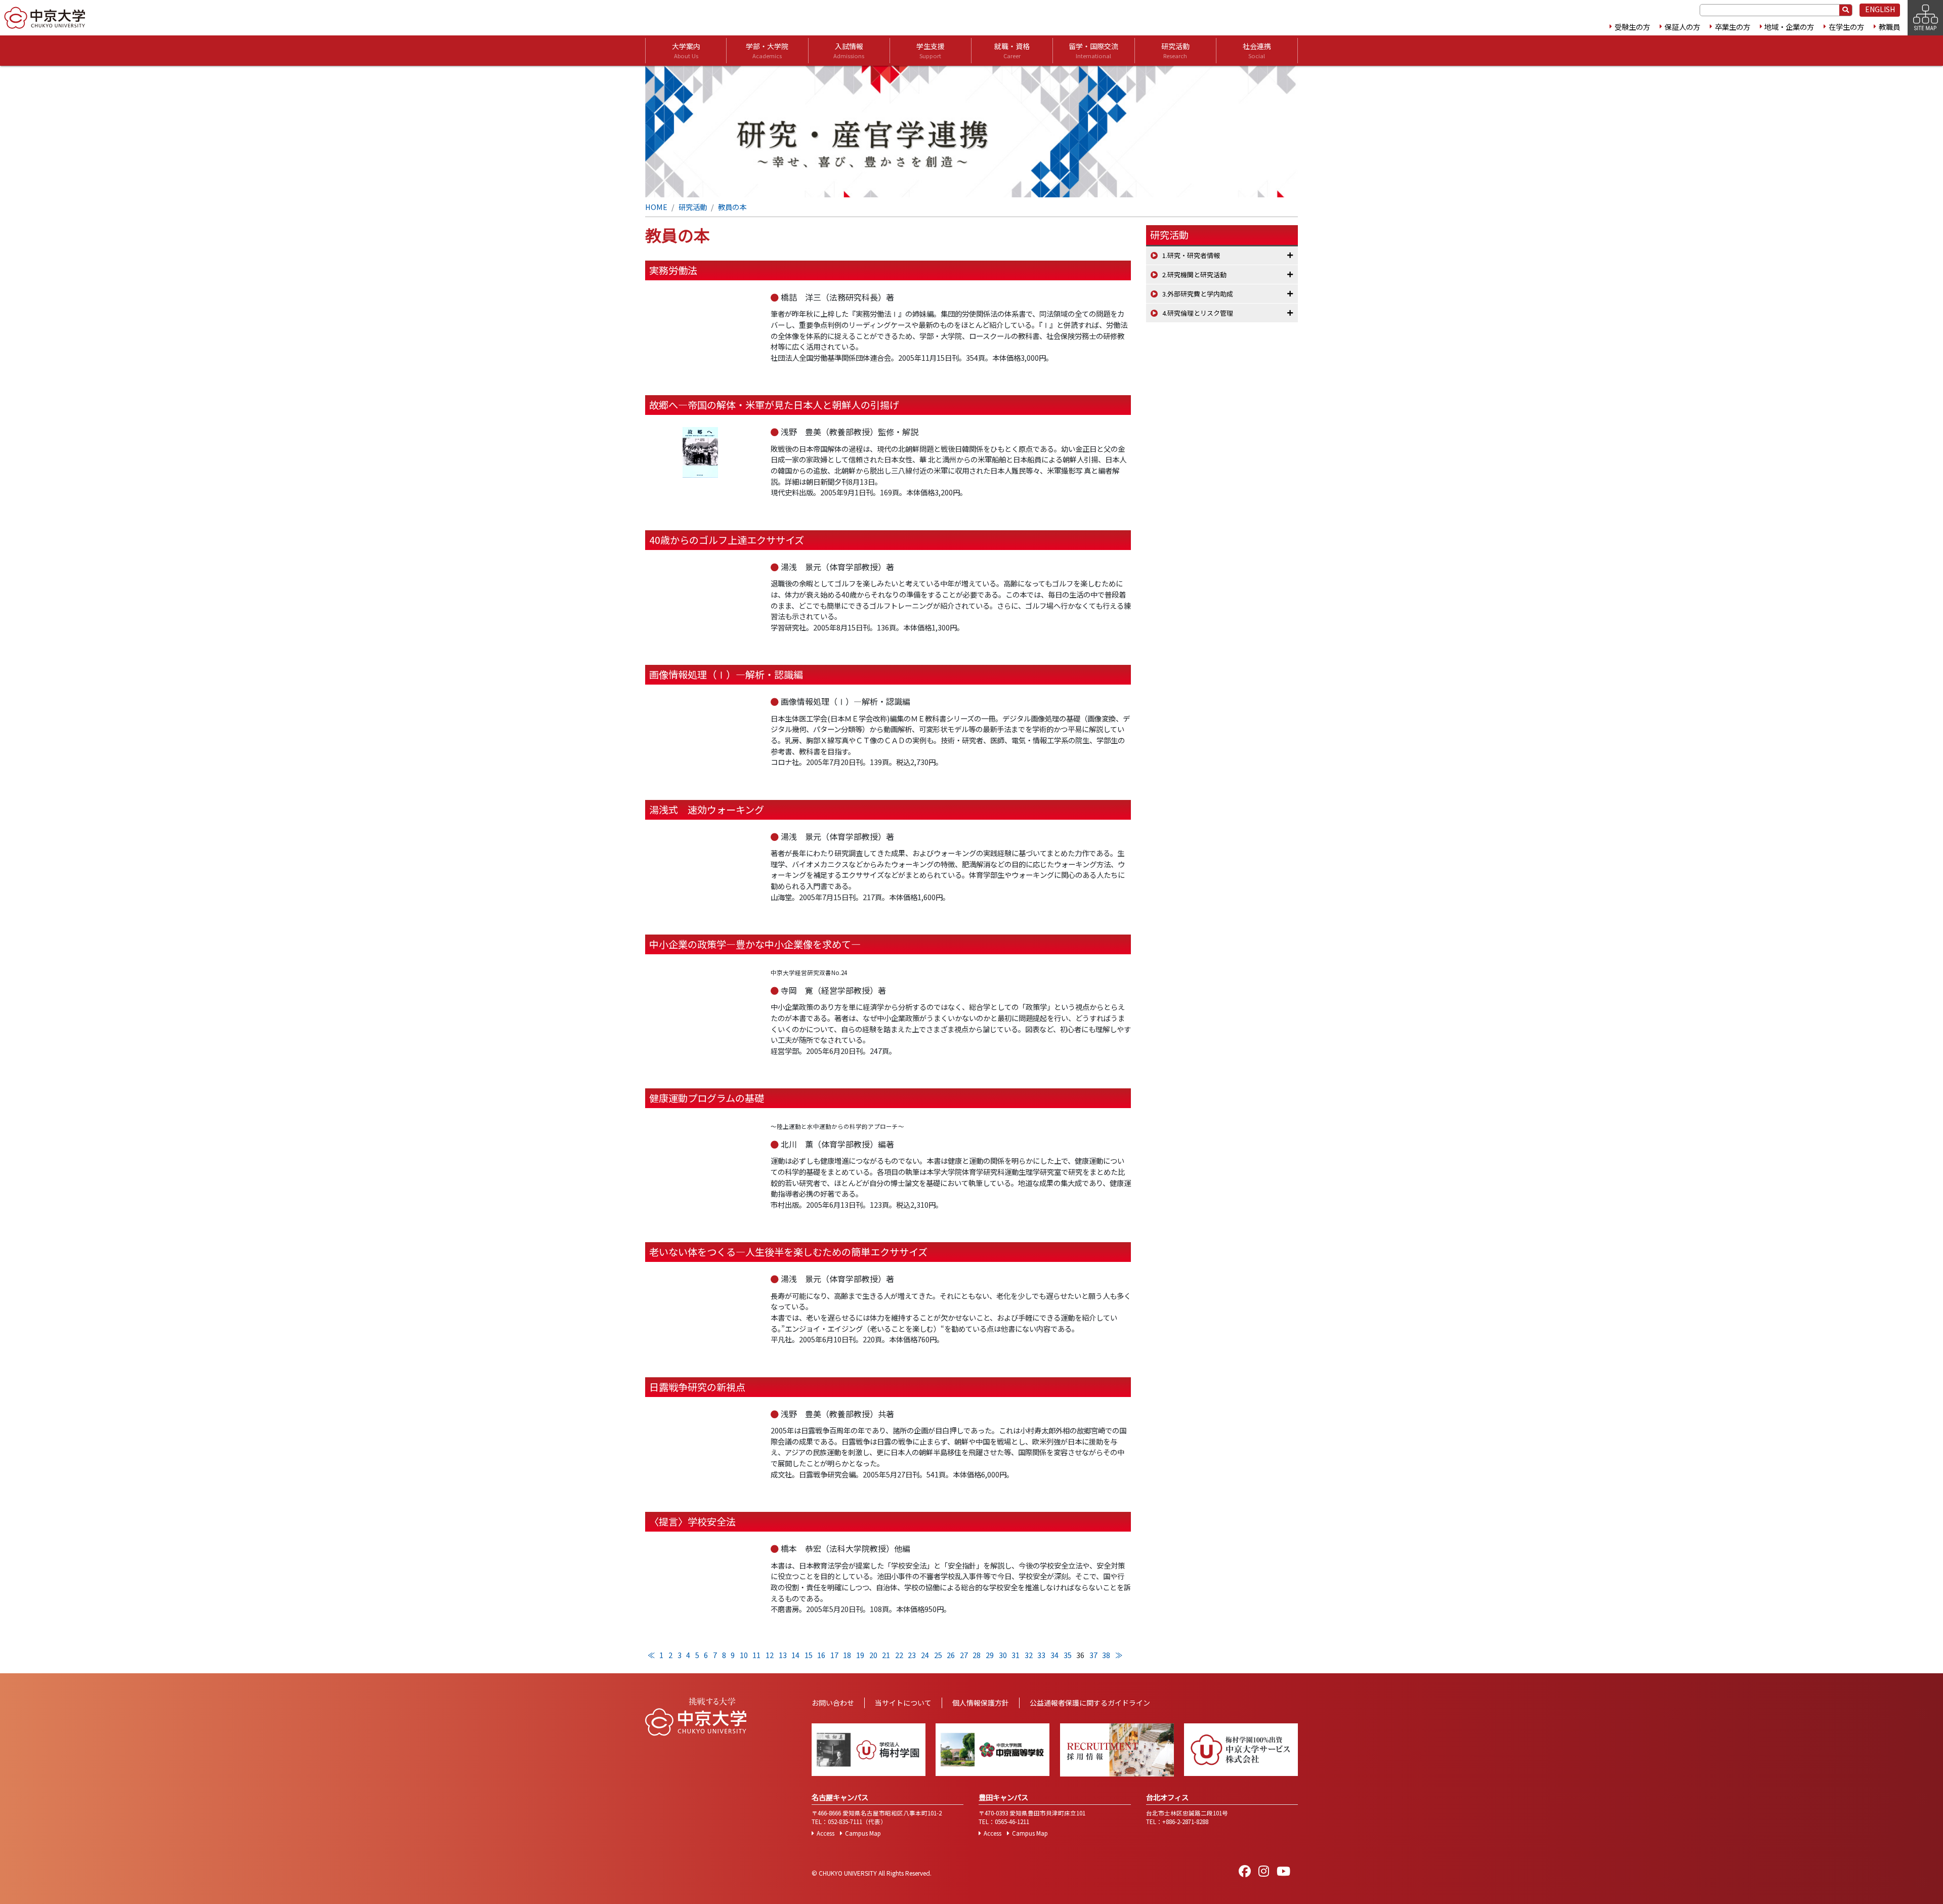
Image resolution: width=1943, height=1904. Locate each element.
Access (826, 1833)
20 (873, 1655)
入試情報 (849, 50)
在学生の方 (1846, 27)
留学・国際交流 (1093, 50)
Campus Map (863, 1833)
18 (847, 1655)
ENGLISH (1880, 9)
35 (1068, 1655)
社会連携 (1257, 50)
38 (1106, 1655)
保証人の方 (1682, 27)
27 (964, 1655)
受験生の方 (1632, 27)
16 (821, 1655)
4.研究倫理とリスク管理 (1198, 313)
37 (1093, 1655)
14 (795, 1655)
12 (770, 1655)
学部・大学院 (767, 50)
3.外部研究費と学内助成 (1198, 294)
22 (899, 1655)
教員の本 (732, 207)
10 (744, 1655)
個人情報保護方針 (981, 1703)
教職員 (1889, 27)
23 (912, 1655)
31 (1016, 1655)
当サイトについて (903, 1703)
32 (1029, 1655)
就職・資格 (1012, 50)
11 (756, 1655)
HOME (656, 207)
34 (1054, 1655)
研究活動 (1175, 50)
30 (1003, 1655)
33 (1041, 1655)
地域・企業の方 (1789, 27)
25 (938, 1655)
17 (834, 1655)
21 (886, 1655)
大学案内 (686, 50)
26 (951, 1655)
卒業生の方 (1733, 27)
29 (990, 1655)
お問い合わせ (833, 1703)
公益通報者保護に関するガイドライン (1090, 1703)
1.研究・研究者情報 (1191, 255)
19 (860, 1655)
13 (783, 1655)
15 (809, 1655)
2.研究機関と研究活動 (1194, 274)
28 (977, 1655)
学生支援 (931, 50)
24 (925, 1655)
